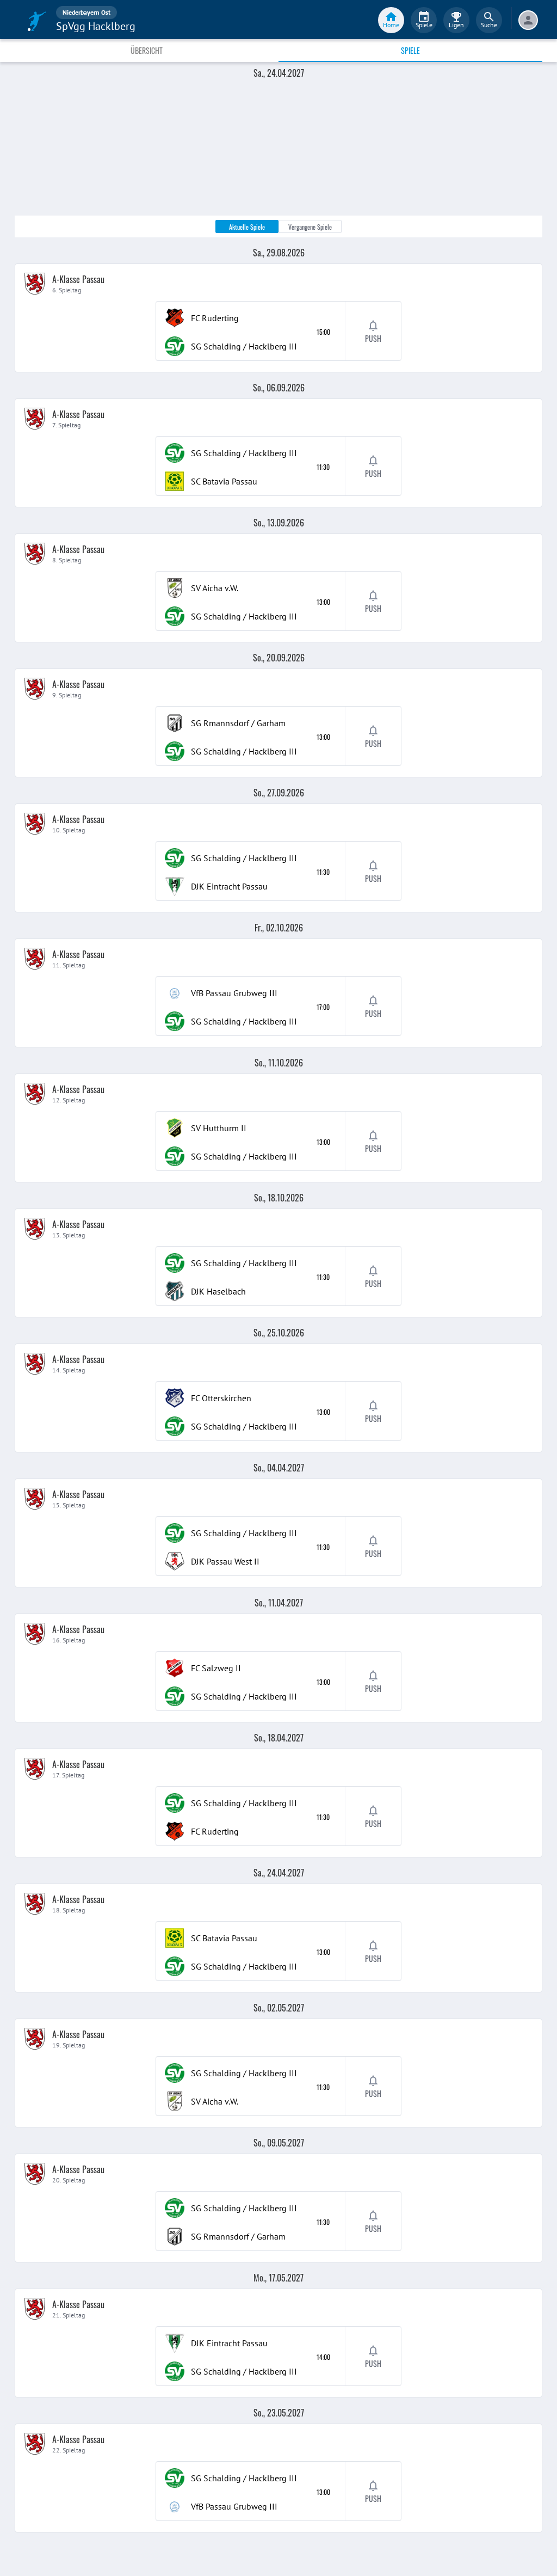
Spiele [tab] (410, 50)
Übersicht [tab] (147, 50)
